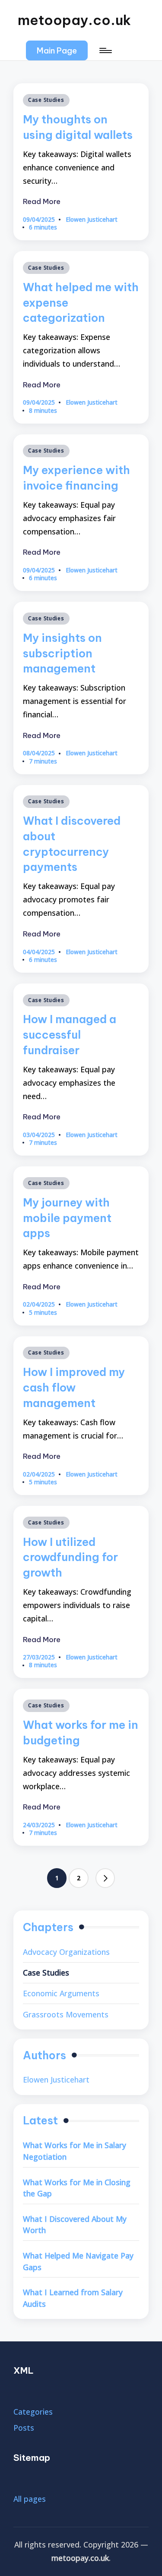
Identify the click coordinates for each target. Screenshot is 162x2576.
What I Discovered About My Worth (75, 2225)
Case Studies (46, 100)
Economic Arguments (61, 1993)
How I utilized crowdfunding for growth (70, 1557)
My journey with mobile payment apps (67, 1218)
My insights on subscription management (62, 653)
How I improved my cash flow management (74, 1387)
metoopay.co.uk (74, 20)
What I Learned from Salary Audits (73, 2298)
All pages (30, 2499)
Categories (33, 2412)
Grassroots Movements (66, 2014)
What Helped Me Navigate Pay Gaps (78, 2261)
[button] (57, 51)
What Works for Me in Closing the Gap (77, 2188)
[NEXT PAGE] (105, 1878)
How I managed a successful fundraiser (70, 1035)
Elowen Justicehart (56, 2080)
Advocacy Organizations (66, 1952)
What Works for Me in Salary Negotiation (75, 2151)
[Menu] (105, 51)
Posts (24, 2428)
